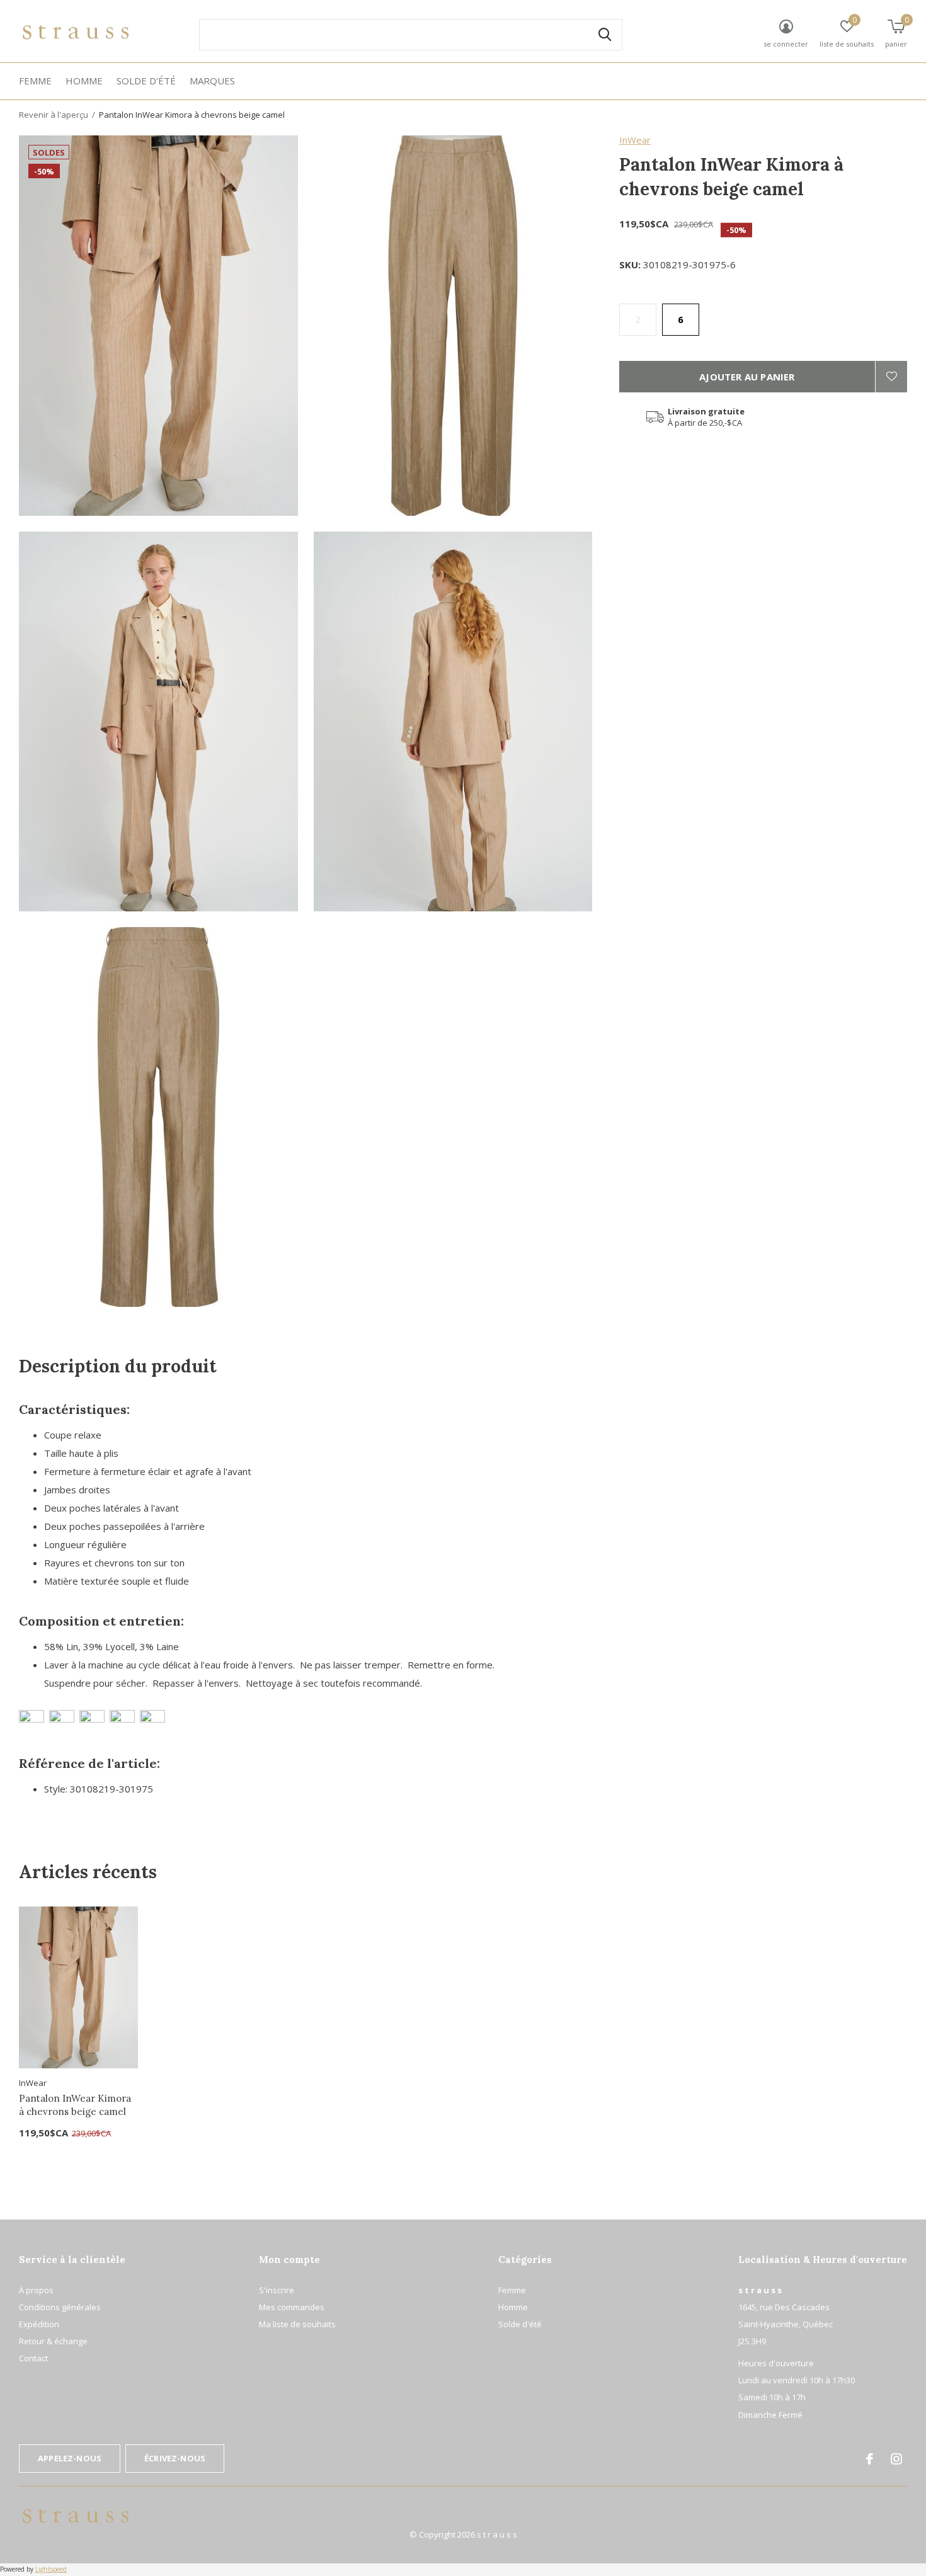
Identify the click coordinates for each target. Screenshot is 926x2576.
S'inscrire (277, 2290)
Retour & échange (53, 2341)
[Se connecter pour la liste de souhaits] (891, 377)
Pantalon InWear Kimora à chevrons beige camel (75, 2105)
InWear (635, 140)
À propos (36, 2290)
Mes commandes (292, 2307)
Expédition (39, 2324)
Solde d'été (146, 81)
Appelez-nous (70, 2458)
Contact (33, 2358)
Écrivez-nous (175, 2458)
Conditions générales (60, 2307)
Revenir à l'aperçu (54, 115)
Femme (35, 81)
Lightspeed (51, 2569)
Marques (212, 81)
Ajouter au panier (747, 377)
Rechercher (605, 35)
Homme (84, 81)
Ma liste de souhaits (297, 2324)
